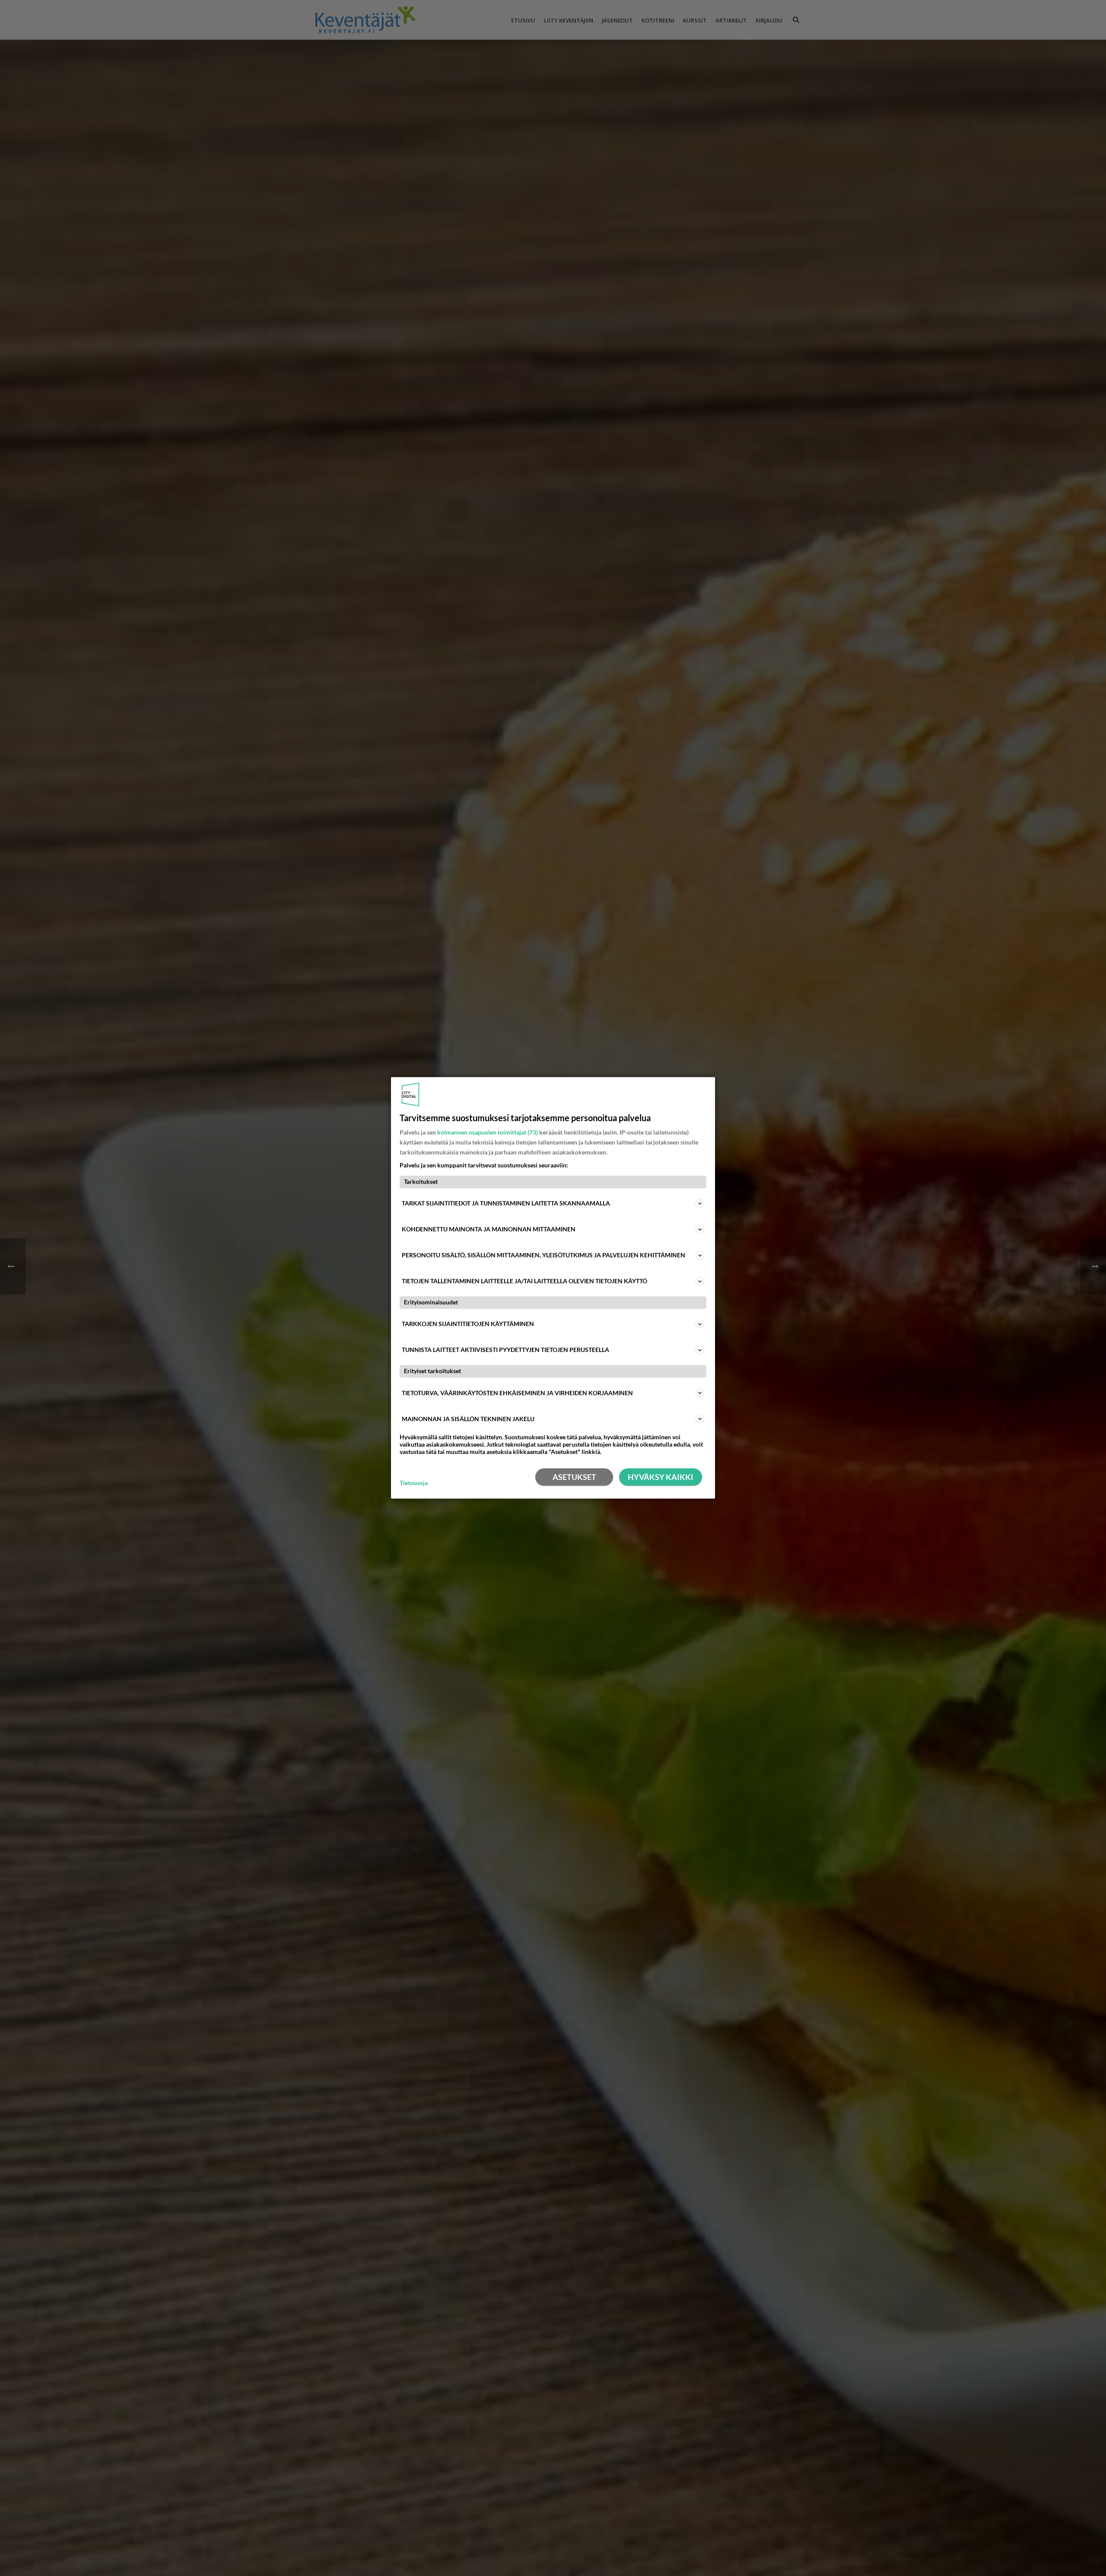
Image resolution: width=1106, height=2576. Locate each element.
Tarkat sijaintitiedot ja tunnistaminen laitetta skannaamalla (506, 1203)
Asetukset (574, 1477)
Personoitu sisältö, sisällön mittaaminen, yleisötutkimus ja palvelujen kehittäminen (543, 1255)
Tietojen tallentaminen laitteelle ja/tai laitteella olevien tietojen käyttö (524, 1281)
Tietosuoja (414, 1483)
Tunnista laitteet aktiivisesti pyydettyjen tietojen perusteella (505, 1350)
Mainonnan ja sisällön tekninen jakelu (468, 1419)
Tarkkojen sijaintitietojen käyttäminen (468, 1324)
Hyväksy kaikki (661, 1477)
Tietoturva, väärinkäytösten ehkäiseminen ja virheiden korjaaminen (517, 1393)
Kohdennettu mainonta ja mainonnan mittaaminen (489, 1229)
